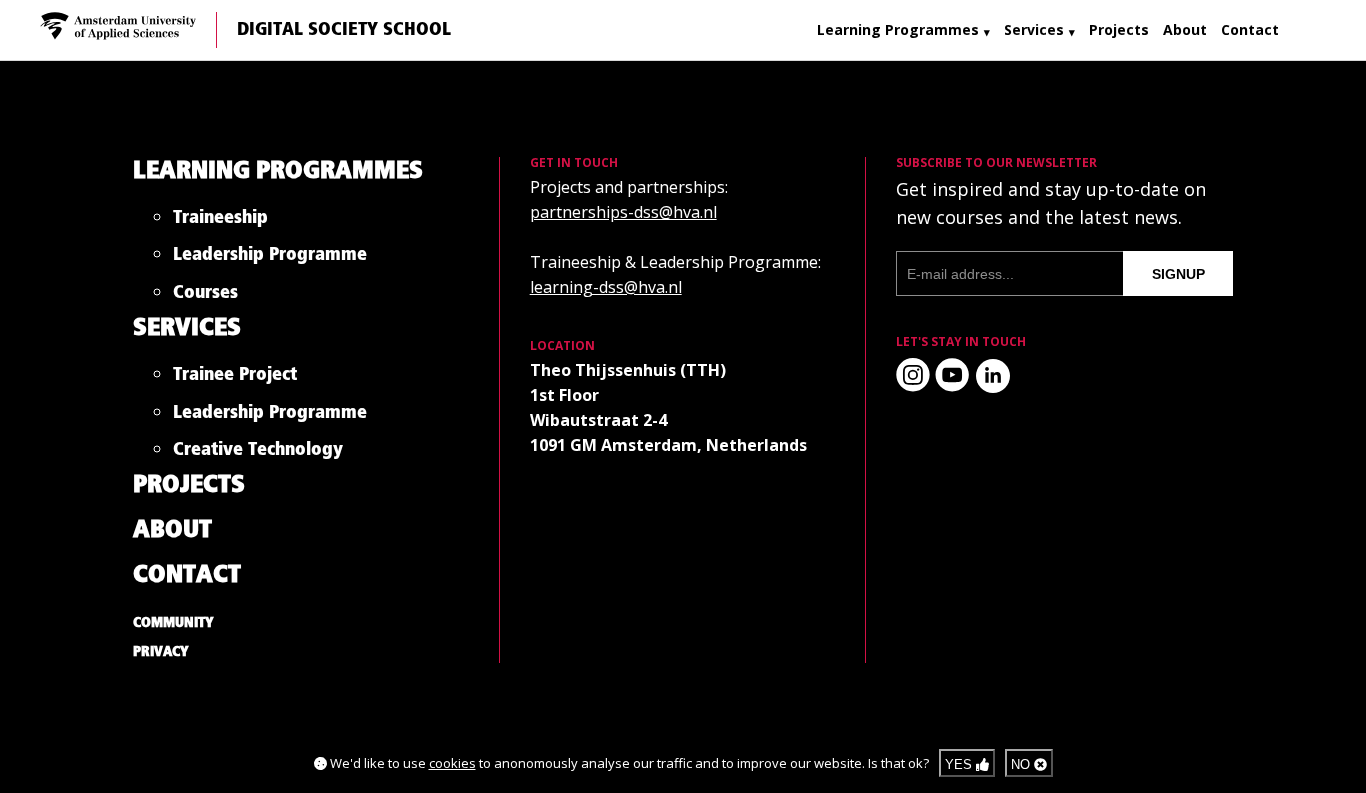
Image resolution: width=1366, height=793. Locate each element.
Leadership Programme (270, 258)
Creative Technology (258, 453)
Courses (205, 296)
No (1022, 764)
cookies (452, 763)
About (1185, 29)
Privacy (161, 652)
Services (1034, 29)
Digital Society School (344, 30)
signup (1178, 274)
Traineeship (220, 221)
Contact (1250, 29)
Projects (1119, 29)
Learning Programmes (898, 29)
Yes (960, 764)
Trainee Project (235, 378)
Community (173, 623)
